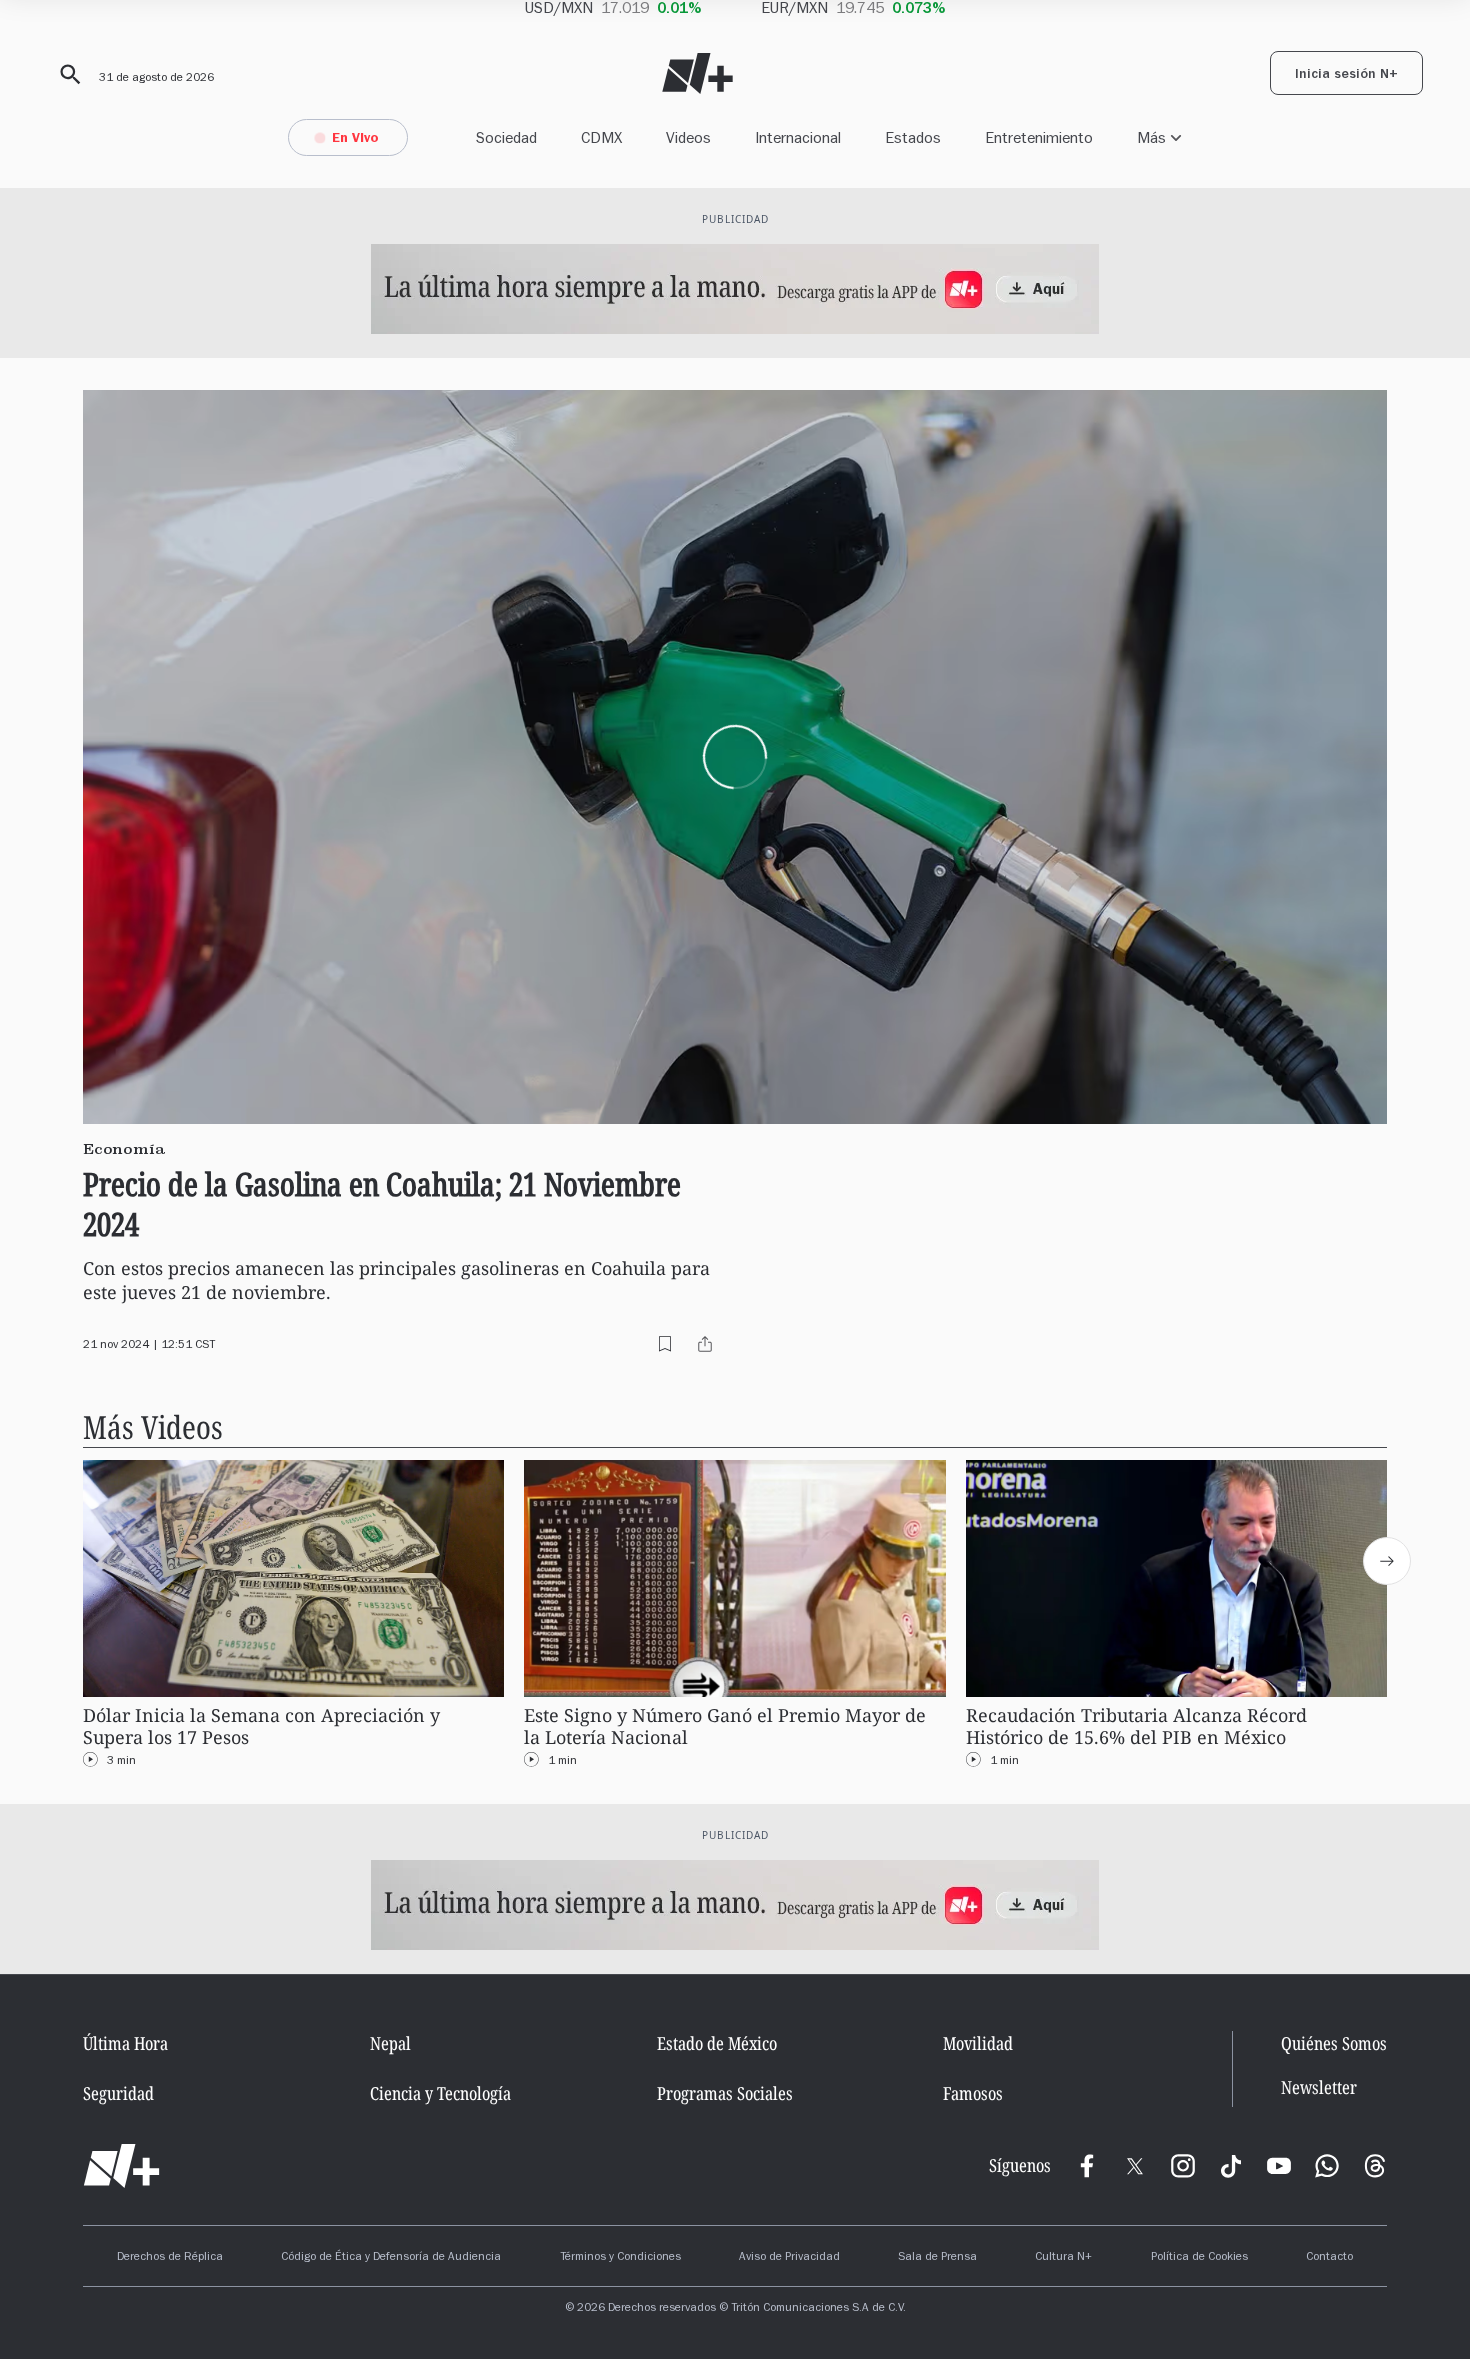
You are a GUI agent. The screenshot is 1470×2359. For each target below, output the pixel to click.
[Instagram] (1183, 2166)
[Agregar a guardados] (665, 1344)
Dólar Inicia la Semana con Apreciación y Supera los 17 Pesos (261, 1726)
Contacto (1329, 2258)
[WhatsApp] (1327, 2166)
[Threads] (1375, 2166)
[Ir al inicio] (121, 2166)
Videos (688, 137)
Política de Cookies (1199, 2258)
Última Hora (125, 2043)
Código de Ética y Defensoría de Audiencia (391, 2258)
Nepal (390, 2043)
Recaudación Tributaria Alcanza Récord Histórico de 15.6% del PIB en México (1136, 1726)
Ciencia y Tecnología (440, 2093)
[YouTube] (1279, 2166)
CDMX (601, 137)
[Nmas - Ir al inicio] (697, 73)
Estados (913, 137)
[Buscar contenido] (67, 75)
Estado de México (717, 2043)
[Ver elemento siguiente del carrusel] (1387, 1561)
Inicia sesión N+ (1346, 76)
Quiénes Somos (1334, 2043)
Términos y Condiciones (620, 2258)
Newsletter (1319, 2087)
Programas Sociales (725, 2093)
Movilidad (978, 2043)
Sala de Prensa (937, 2258)
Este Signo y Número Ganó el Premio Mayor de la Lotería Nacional (725, 1726)
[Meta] (1087, 2166)
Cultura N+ (1063, 2258)
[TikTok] (1231, 2166)
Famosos (973, 2093)
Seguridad (118, 2093)
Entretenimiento (1039, 137)
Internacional (798, 137)
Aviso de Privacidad (789, 2258)
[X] (1135, 2166)
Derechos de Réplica (170, 2258)
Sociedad (506, 137)
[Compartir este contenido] (705, 1344)
